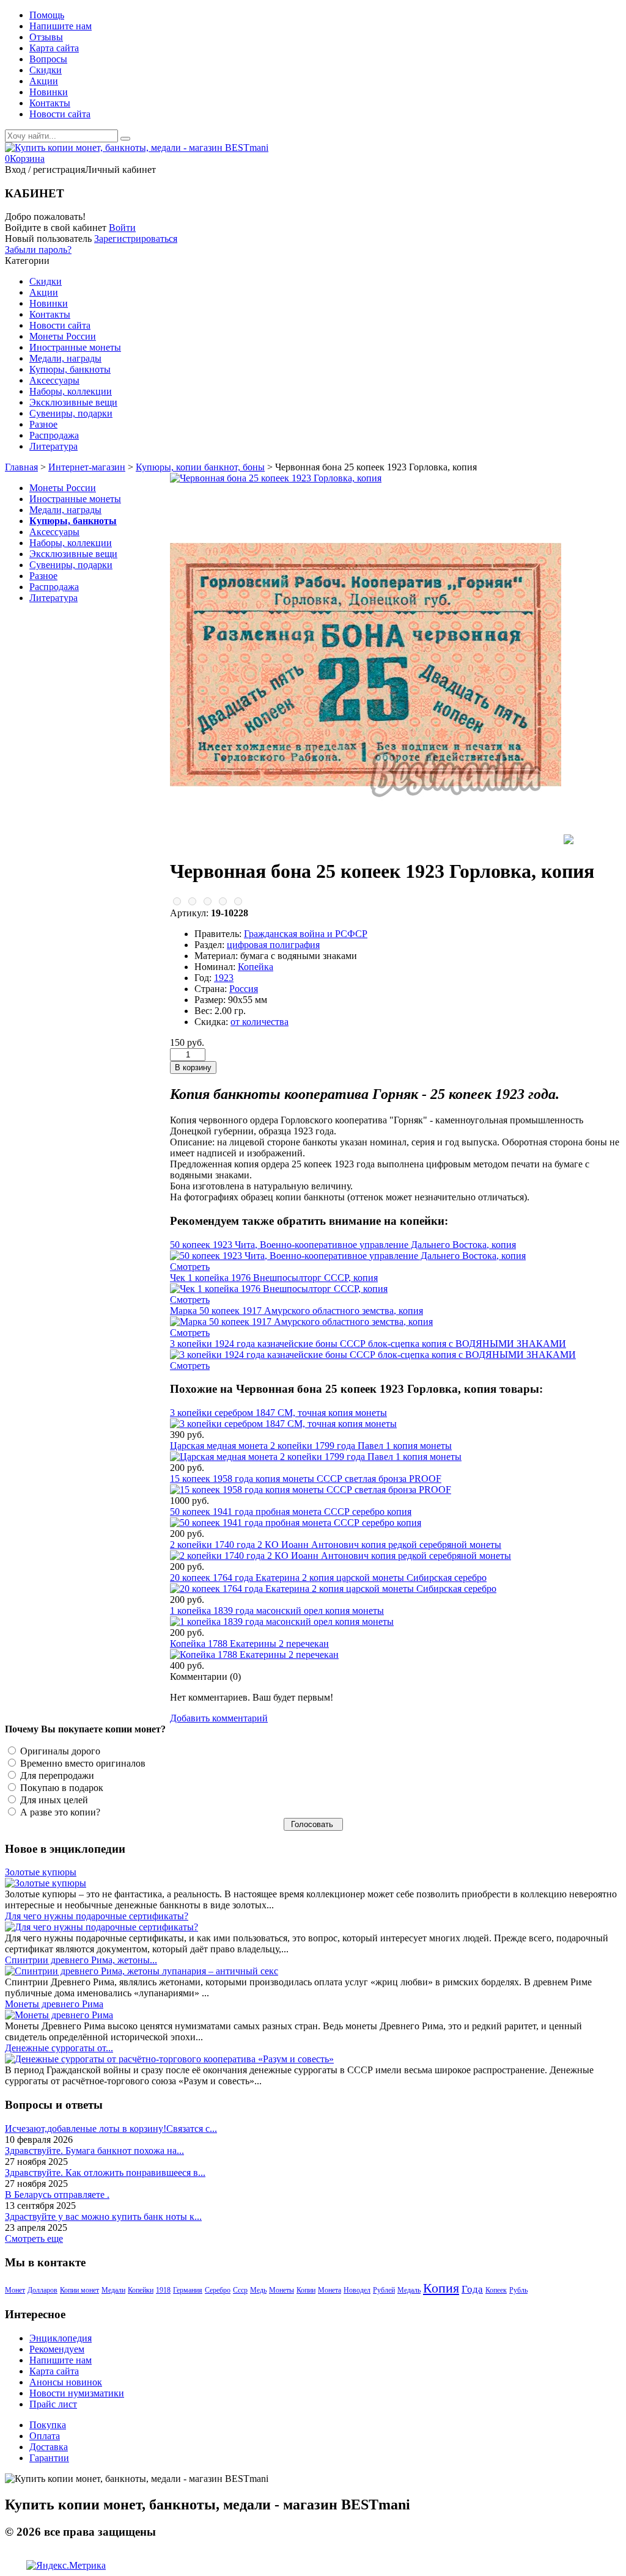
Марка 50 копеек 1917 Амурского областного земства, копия (296, 1311)
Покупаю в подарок (61, 1788)
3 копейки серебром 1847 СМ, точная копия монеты (278, 1413)
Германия (188, 2290)
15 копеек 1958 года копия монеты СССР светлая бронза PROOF (306, 1479)
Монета (330, 2290)
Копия (441, 2288)
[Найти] (125, 139)
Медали (113, 2290)
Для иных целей (53, 1800)
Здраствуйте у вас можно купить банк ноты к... (103, 2217)
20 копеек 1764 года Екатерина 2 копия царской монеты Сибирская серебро (328, 1578)
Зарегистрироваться (136, 239)
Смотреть (190, 1267)
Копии (306, 2290)
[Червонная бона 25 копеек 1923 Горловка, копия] (276, 478)
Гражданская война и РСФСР (306, 934)
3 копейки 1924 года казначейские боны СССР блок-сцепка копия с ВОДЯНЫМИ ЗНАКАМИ (368, 1344)
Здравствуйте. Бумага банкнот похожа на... (94, 2151)
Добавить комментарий (219, 1718)
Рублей (384, 2290)
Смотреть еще (34, 2238)
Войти (122, 228)
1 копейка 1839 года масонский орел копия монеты (277, 1611)
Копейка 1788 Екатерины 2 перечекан (249, 1644)
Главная (21, 467)
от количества (260, 1022)
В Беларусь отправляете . (57, 2195)
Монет (15, 2290)
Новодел (357, 2290)
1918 (163, 2290)
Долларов (42, 2290)
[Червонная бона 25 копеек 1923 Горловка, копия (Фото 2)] (569, 841)
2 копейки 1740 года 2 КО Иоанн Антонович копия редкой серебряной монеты (336, 1545)
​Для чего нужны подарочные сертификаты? (97, 1916)
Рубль (518, 2290)
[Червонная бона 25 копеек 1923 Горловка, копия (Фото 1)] (366, 841)
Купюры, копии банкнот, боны (200, 467)
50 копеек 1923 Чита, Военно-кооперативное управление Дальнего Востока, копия (343, 1245)
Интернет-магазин (87, 467)
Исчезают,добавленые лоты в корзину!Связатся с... (111, 2129)
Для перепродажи (56, 1775)
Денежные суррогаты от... (59, 2048)
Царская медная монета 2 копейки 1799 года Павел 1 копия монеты (311, 1446)
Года (472, 2289)
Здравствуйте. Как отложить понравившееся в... (105, 2173)
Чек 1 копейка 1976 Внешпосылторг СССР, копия (274, 1278)
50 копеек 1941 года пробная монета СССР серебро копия (291, 1512)
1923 (224, 978)
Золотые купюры (41, 1872)
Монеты (282, 2290)
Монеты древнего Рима (54, 2004)
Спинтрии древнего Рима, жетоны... (81, 1960)
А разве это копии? (59, 1812)
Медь (258, 2290)
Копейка (256, 967)
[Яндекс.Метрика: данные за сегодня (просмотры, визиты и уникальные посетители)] (66, 2566)
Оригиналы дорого (59, 1751)
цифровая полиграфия (273, 945)
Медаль (409, 2290)
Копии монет (79, 2290)
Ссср (240, 2290)
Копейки (141, 2290)
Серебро (218, 2290)
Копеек (496, 2290)
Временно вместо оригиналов (82, 1763)
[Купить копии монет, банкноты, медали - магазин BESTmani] (137, 148)
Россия (244, 989)
